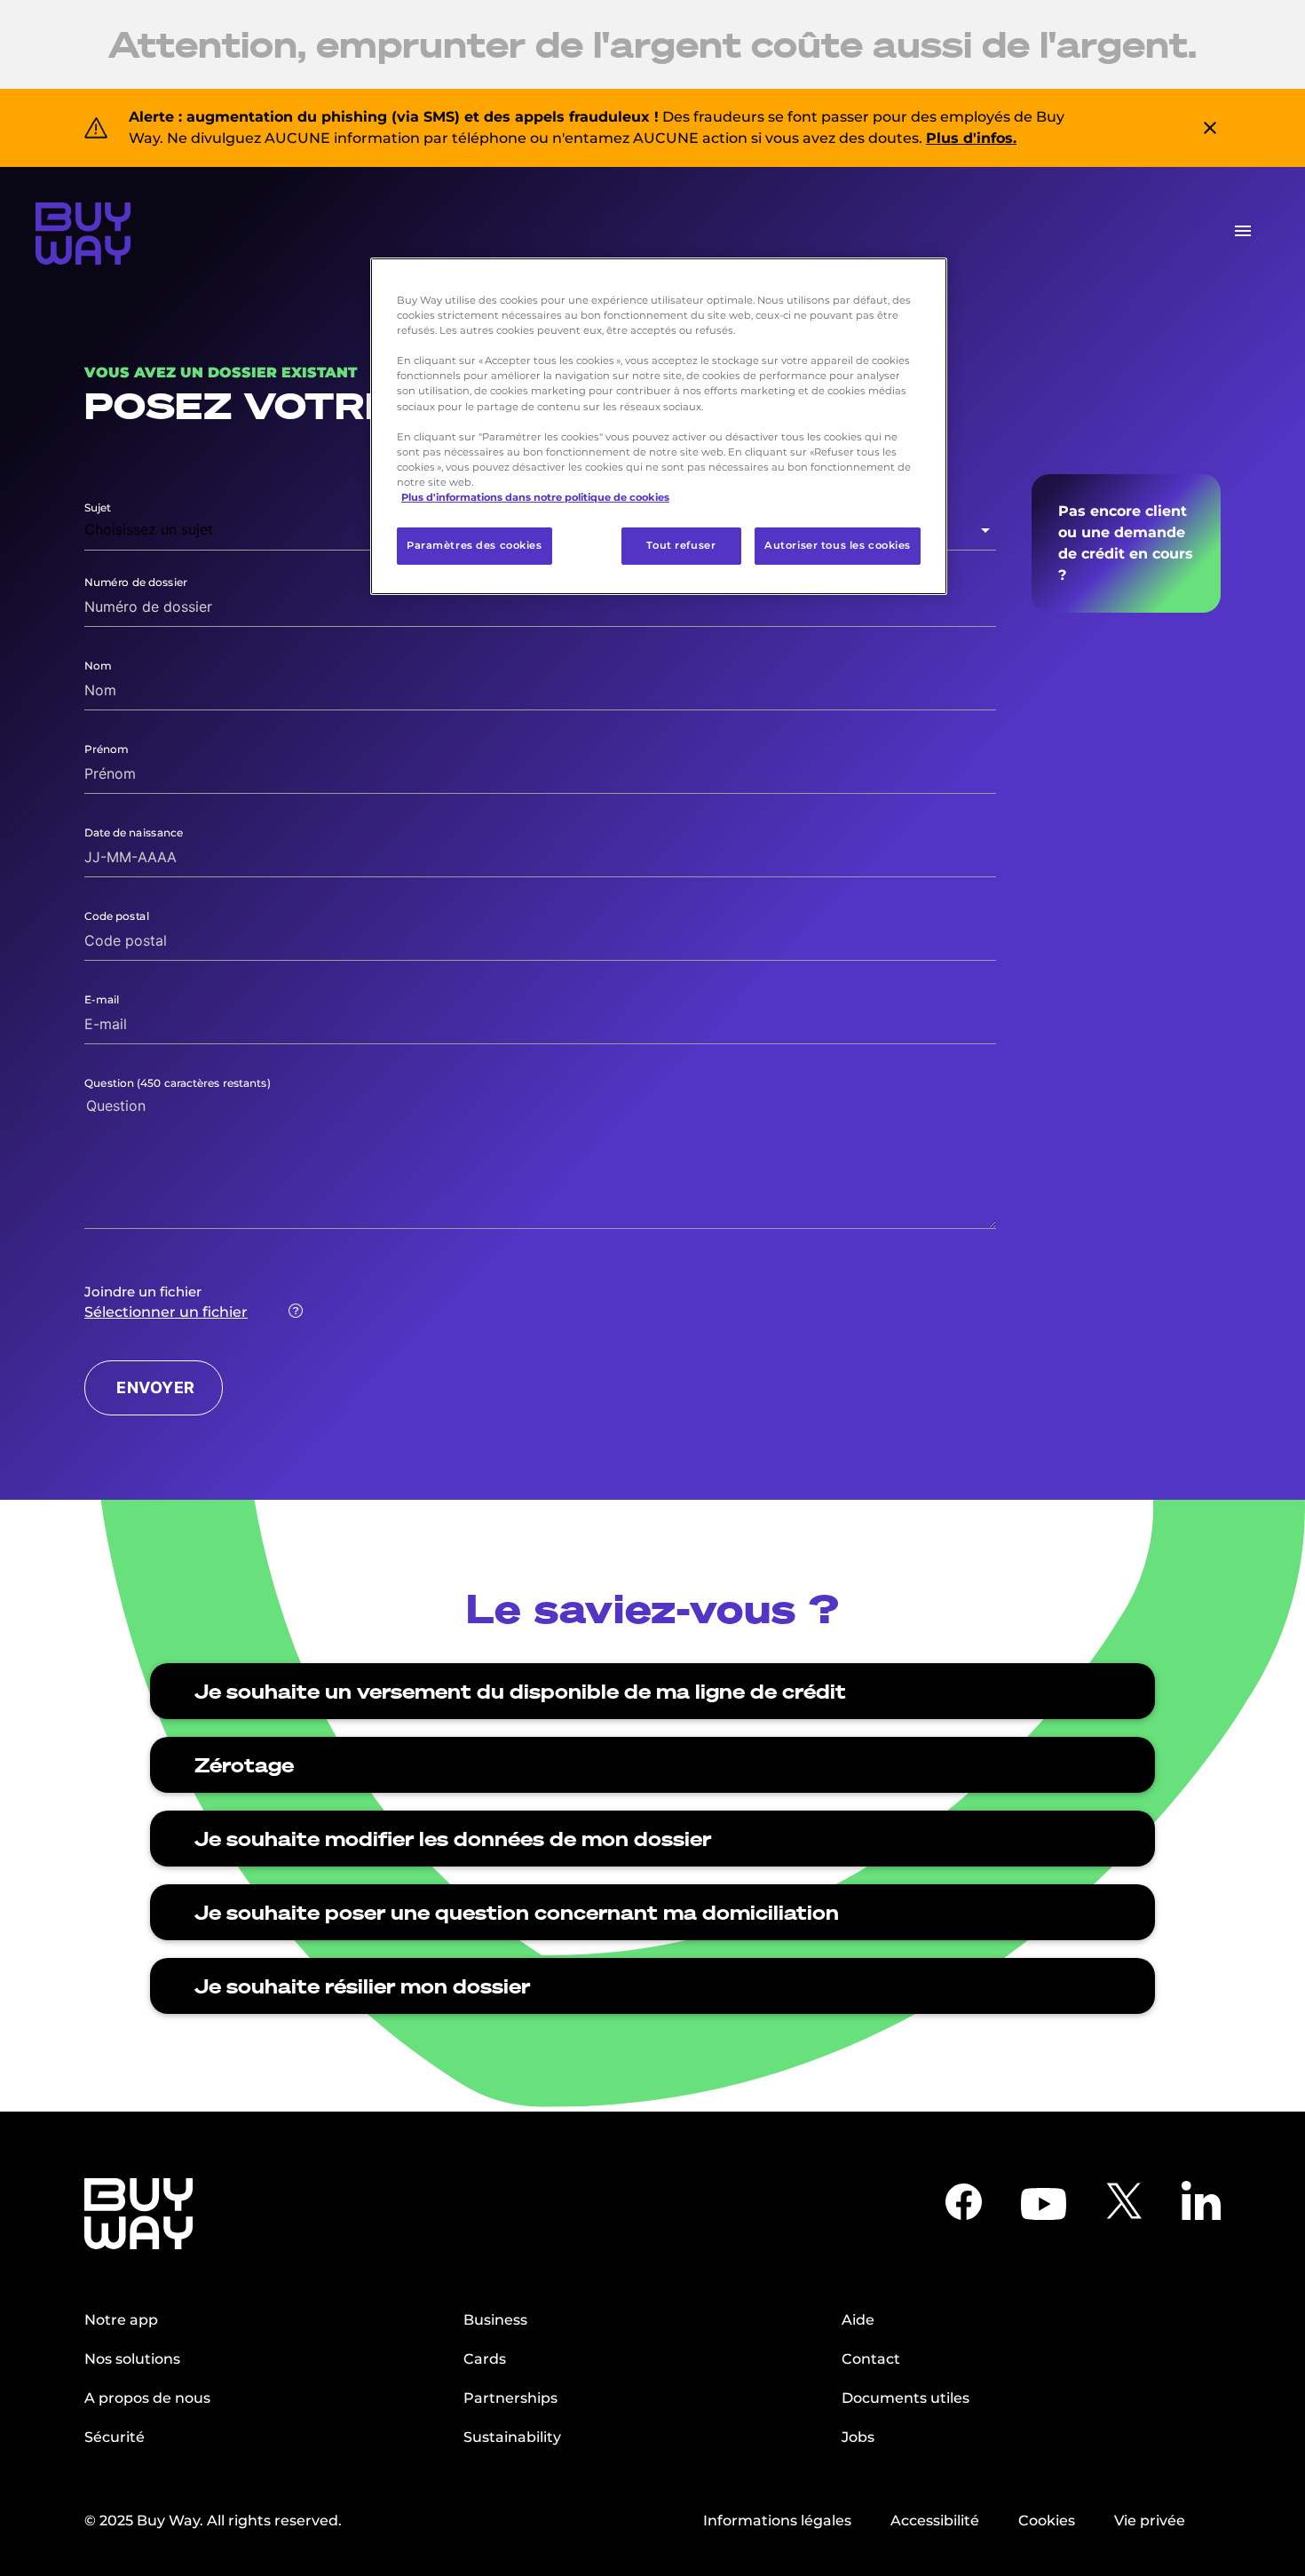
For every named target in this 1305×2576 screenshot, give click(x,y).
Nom (98, 666)
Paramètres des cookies (475, 545)
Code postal (117, 916)
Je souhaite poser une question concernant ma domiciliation (517, 1912)
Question (178, 1083)
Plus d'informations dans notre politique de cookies (535, 497)
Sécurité (115, 2437)
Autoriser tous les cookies (838, 545)
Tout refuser (681, 545)
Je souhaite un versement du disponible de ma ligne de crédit (520, 1691)
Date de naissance (134, 832)
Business (495, 2320)
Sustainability (512, 2437)
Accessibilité (935, 2521)
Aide (858, 2320)
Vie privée (1150, 2521)
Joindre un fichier (143, 1292)
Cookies (1047, 2521)
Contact (871, 2359)
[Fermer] (922, 279)
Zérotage (244, 1765)
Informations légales (777, 2521)
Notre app (121, 2320)
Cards (485, 2359)
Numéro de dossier (136, 582)
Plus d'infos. (971, 138)
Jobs (858, 2437)
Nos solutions (132, 2359)
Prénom (107, 749)
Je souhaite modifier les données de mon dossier (453, 1839)
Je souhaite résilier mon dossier (362, 1986)
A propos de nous (147, 2398)
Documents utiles (906, 2398)
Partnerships (510, 2398)
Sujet (98, 507)
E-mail (102, 999)
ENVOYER (156, 1387)
